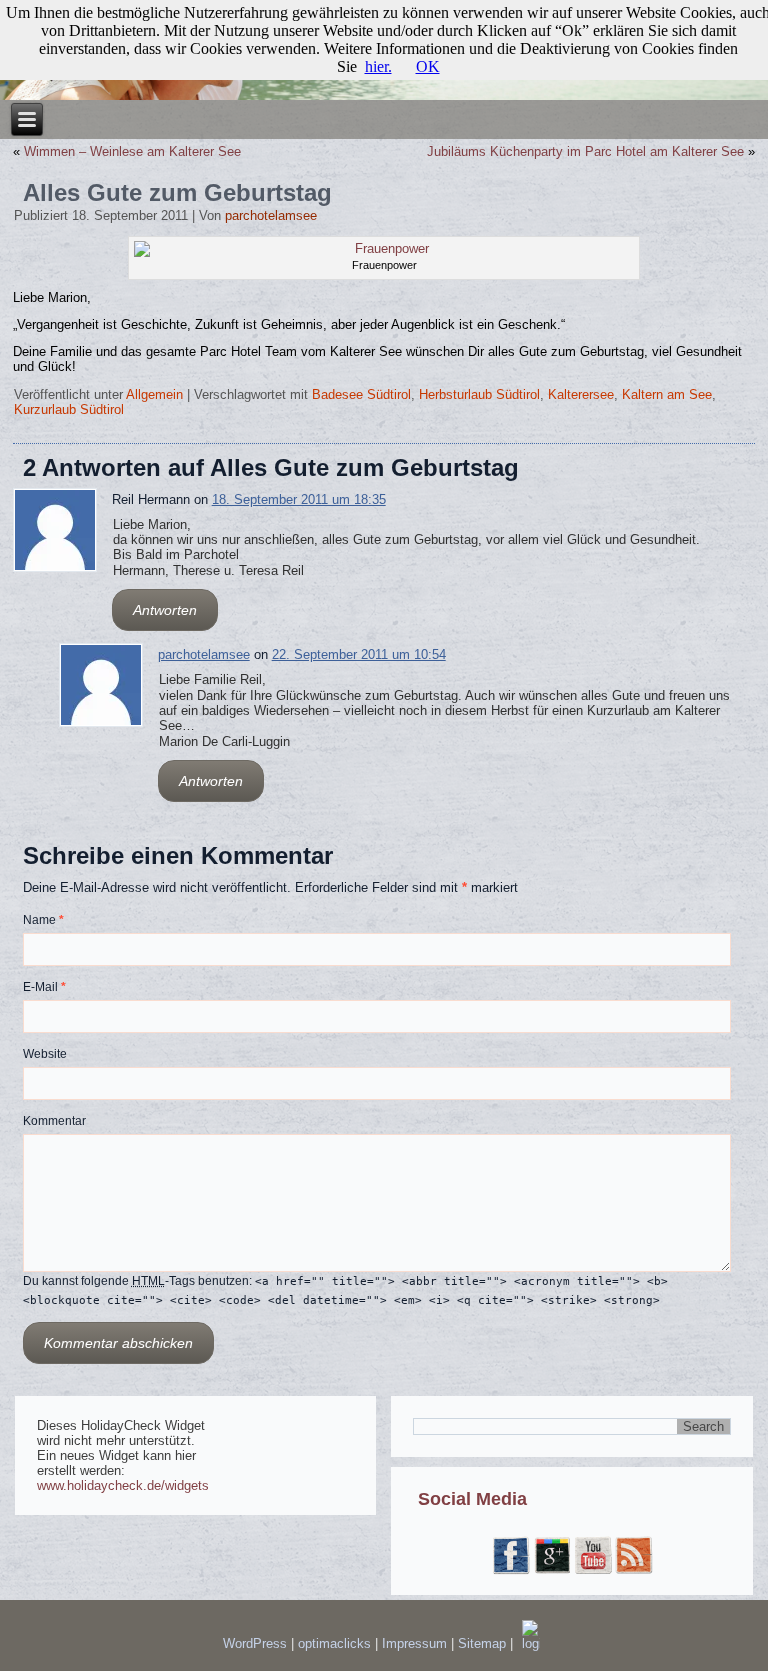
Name (43, 920)
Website (45, 1054)
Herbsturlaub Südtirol (479, 394)
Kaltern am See (667, 394)
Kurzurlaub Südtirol (69, 409)
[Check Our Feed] (633, 1570)
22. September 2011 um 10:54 (359, 654)
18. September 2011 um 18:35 (299, 499)
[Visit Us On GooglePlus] (551, 1570)
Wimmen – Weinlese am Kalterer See (132, 151)
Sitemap (484, 1643)
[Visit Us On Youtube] (592, 1570)
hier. (378, 66)
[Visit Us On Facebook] (510, 1570)
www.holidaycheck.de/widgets (123, 1485)
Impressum (416, 1643)
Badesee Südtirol (361, 394)
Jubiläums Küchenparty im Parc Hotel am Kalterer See (585, 151)
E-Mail (44, 987)
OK (428, 66)
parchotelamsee (271, 215)
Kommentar (54, 1121)
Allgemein (154, 394)
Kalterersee (581, 394)
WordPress (255, 1643)
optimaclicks (336, 1643)
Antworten (165, 610)
